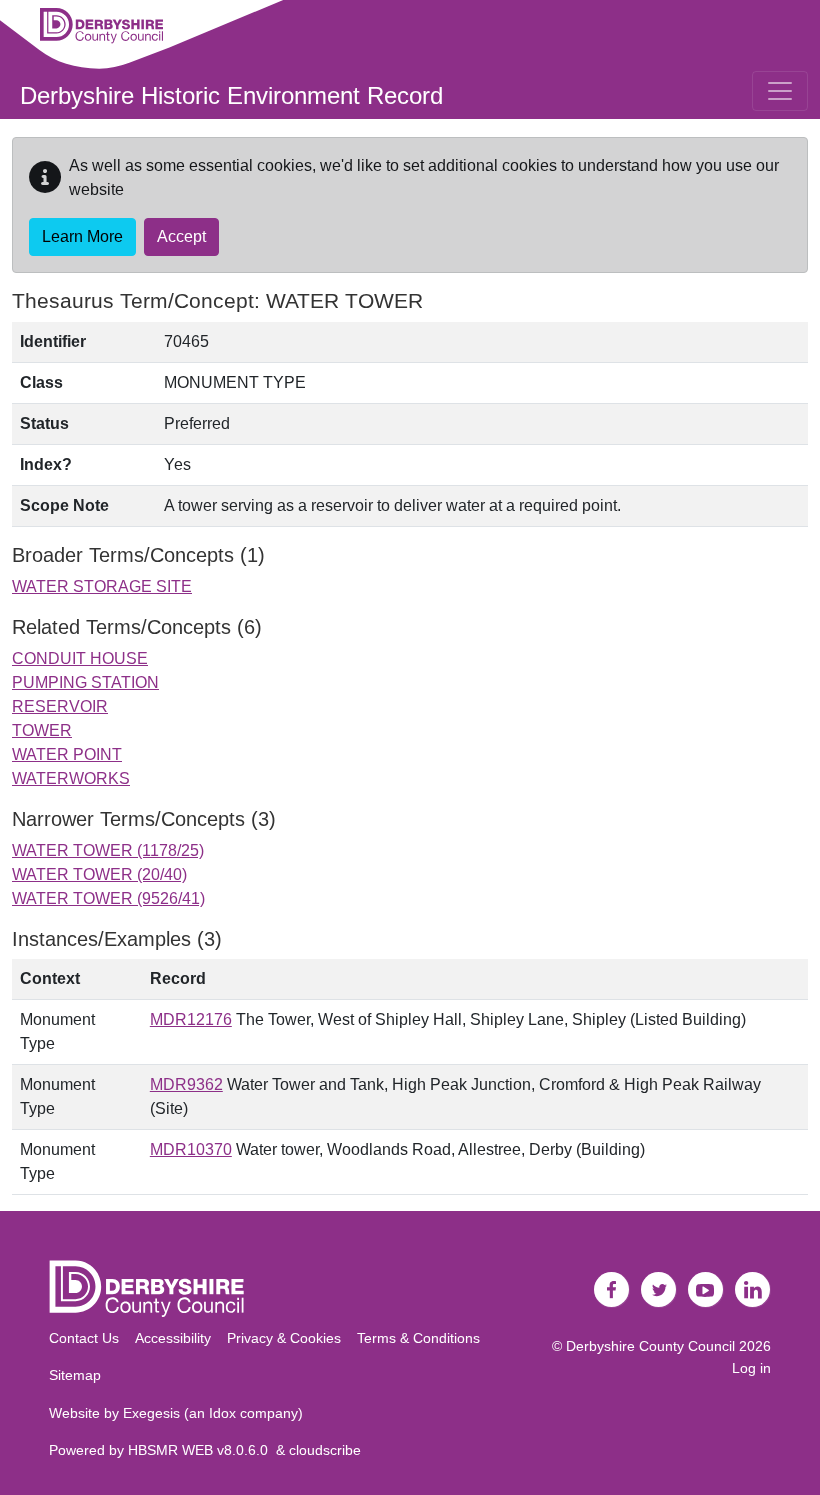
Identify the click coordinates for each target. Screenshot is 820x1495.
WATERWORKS (71, 778)
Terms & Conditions (418, 1338)
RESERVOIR (60, 706)
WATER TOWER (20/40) (99, 874)
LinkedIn (753, 1290)
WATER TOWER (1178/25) (108, 850)
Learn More (82, 236)
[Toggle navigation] (780, 91)
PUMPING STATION (85, 682)
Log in (751, 1368)
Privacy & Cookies (284, 1338)
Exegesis (151, 1413)
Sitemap (75, 1375)
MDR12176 (191, 1019)
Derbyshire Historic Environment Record (231, 95)
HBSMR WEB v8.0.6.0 (202, 1450)
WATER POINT (67, 754)
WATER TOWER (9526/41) (108, 898)
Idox (222, 1413)
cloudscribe (325, 1450)
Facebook (612, 1290)
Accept (181, 236)
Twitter (659, 1290)
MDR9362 (186, 1084)
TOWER (42, 730)
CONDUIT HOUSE (80, 658)
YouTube (706, 1290)
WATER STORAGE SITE (102, 586)
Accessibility (173, 1338)
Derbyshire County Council (650, 1346)
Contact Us (84, 1338)
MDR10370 (191, 1149)
